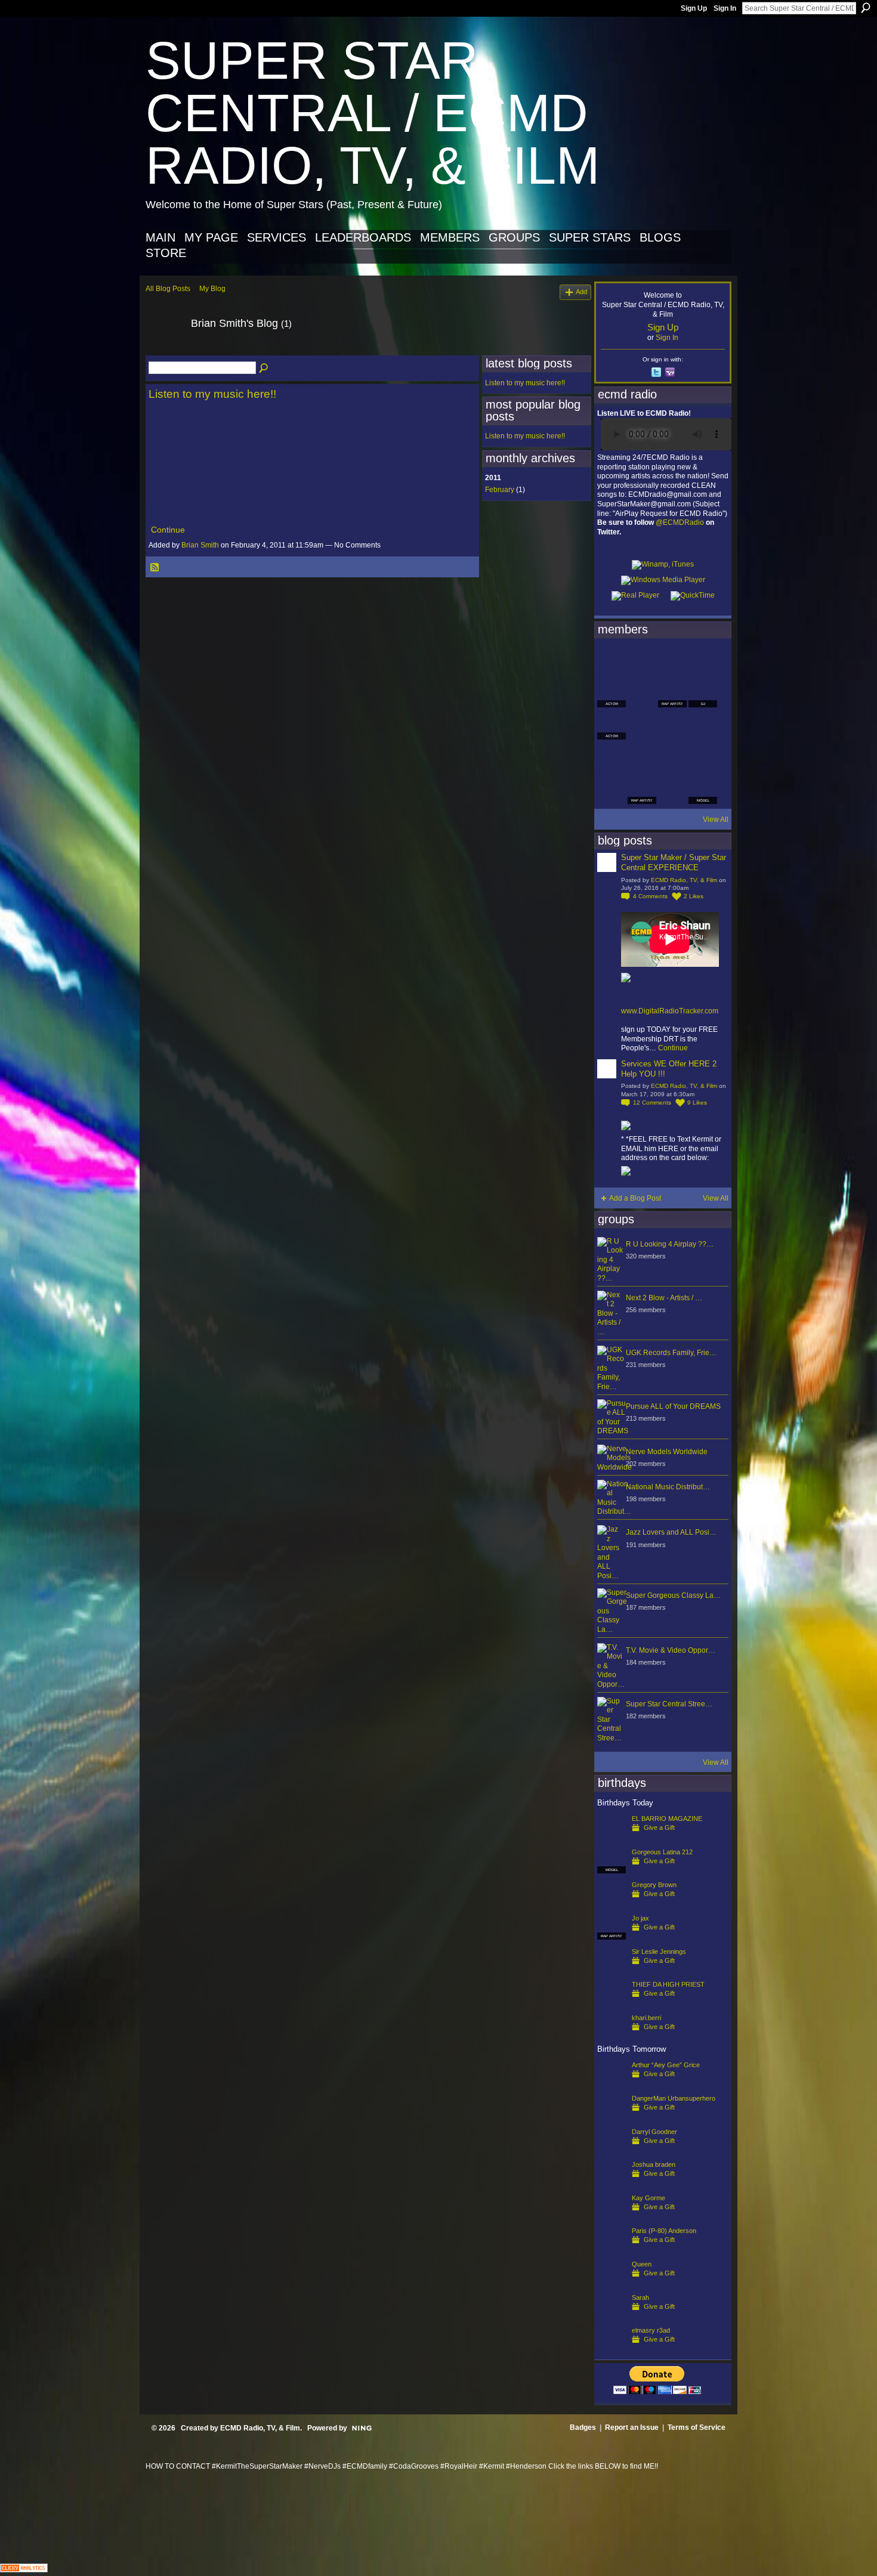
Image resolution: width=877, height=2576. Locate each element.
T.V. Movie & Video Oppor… (671, 1650)
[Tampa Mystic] (642, 725)
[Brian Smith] (165, 350)
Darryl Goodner (654, 2132)
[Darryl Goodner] (612, 2151)
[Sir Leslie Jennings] (612, 1971)
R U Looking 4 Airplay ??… (670, 1244)
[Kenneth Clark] (612, 757)
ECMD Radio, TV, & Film (684, 880)
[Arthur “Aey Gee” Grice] (612, 2084)
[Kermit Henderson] (642, 661)
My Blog (212, 289)
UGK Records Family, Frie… (671, 1353)
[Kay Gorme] (612, 2217)
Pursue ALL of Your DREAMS (673, 1406)
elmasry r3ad (651, 2330)
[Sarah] (612, 2317)
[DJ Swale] (672, 757)
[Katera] (672, 661)
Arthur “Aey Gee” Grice (666, 2065)
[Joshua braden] (612, 2184)
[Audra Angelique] (672, 725)
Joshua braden (654, 2164)
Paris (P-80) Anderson (664, 2231)
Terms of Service (697, 2427)
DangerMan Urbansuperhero (674, 2098)
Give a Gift (659, 1827)
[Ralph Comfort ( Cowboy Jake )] (703, 725)
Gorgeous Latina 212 (662, 1852)
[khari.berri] (612, 2037)
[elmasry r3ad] (612, 2349)
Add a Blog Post (635, 1198)
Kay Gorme (649, 2198)
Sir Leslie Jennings (659, 1952)
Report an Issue (632, 2427)
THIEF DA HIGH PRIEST (668, 1984)
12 (652, 1103)
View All (716, 820)
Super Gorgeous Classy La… (673, 1595)
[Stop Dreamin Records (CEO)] (642, 757)
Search (866, 8)
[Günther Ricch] (703, 757)
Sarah (640, 2297)
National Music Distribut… (668, 1487)
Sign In (725, 8)
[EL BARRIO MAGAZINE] (612, 1838)
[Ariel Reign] (703, 661)
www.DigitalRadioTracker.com (670, 1011)
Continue (168, 530)
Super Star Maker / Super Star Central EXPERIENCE (674, 862)
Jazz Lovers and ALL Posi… (671, 1532)
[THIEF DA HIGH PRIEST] (612, 2003)
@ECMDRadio (680, 522)
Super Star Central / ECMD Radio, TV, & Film (373, 113)
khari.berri (646, 2018)
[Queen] (612, 2283)
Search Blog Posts (264, 369)
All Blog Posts (168, 289)
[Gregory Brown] (612, 1904)
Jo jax (640, 1918)
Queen (642, 2264)
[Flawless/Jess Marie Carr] (612, 790)
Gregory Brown (654, 1885)
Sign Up (694, 8)
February (500, 490)
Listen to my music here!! (212, 394)
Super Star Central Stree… (669, 1704)
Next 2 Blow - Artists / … (664, 1298)
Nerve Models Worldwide (667, 1452)
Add (581, 292)
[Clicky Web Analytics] (24, 2569)
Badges (583, 2427)
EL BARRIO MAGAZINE (667, 1819)
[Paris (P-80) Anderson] (612, 2250)
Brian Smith (200, 545)
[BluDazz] (612, 661)
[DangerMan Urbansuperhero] (612, 2117)
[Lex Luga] (672, 790)
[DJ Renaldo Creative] (642, 693)
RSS (155, 568)
